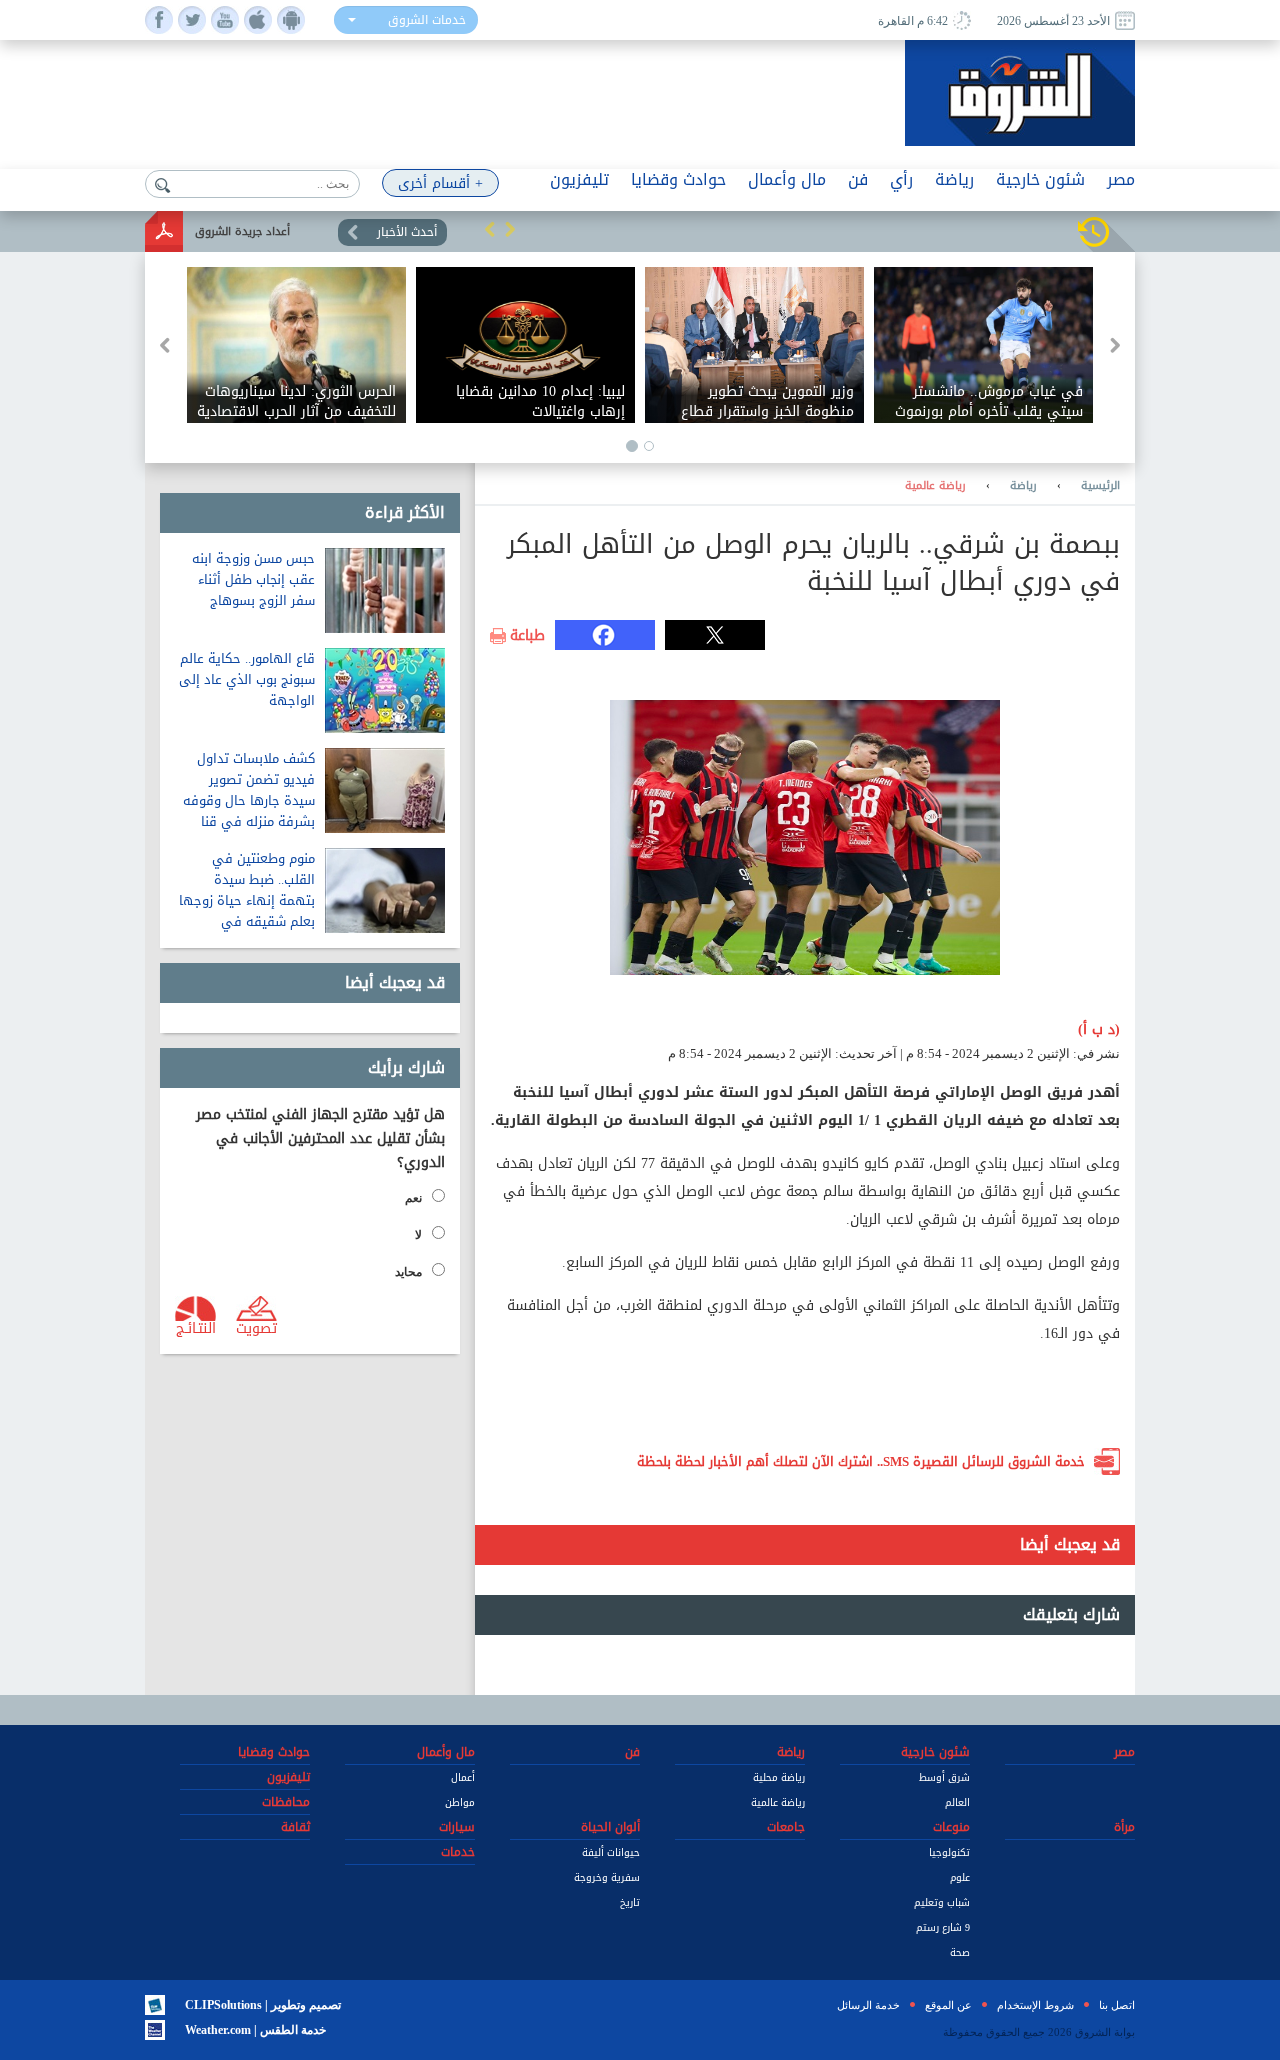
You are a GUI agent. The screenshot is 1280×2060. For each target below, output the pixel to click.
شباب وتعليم (942, 1902)
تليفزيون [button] (579, 179)
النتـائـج (196, 1327)
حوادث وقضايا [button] (678, 179)
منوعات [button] (951, 1827)
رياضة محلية (779, 1777)
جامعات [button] (786, 1827)
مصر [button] (1121, 179)
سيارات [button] (457, 1827)
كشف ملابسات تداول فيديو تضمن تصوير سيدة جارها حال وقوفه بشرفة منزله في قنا (249, 790)
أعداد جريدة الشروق (242, 231)
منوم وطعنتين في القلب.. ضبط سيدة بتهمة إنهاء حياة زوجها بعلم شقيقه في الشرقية (247, 900)
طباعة (527, 636)
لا (418, 1235)
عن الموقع (948, 2005)
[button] (490, 229)
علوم (960, 1877)
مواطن (460, 1802)
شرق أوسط (944, 1777)
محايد (408, 1272)
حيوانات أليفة (611, 1852)
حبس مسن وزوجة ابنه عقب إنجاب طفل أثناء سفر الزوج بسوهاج (253, 579)
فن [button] (858, 179)
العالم (957, 1802)
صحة (960, 1952)
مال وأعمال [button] (787, 179)
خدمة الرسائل (868, 2005)
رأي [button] (901, 179)
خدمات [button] (458, 1852)
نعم (413, 1198)
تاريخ (630, 1902)
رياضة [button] (954, 179)
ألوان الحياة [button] (610, 1827)
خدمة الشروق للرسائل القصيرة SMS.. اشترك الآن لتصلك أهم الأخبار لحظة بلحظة (861, 1461)
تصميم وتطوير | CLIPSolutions (263, 2005)
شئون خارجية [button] (1040, 179)
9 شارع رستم (943, 1927)
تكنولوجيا (949, 1852)
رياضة (1023, 486)
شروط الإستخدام (1035, 2005)
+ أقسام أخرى (440, 183)
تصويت (256, 1327)
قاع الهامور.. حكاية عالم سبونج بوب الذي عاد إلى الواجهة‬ (247, 679)
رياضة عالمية (935, 486)
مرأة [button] (1124, 1827)
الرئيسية (1100, 486)
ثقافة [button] (295, 1827)
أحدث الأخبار (407, 232)
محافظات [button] (286, 1802)
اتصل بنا (1117, 2005)
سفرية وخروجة (607, 1877)
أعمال (463, 1777)
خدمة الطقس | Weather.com (255, 2030)
